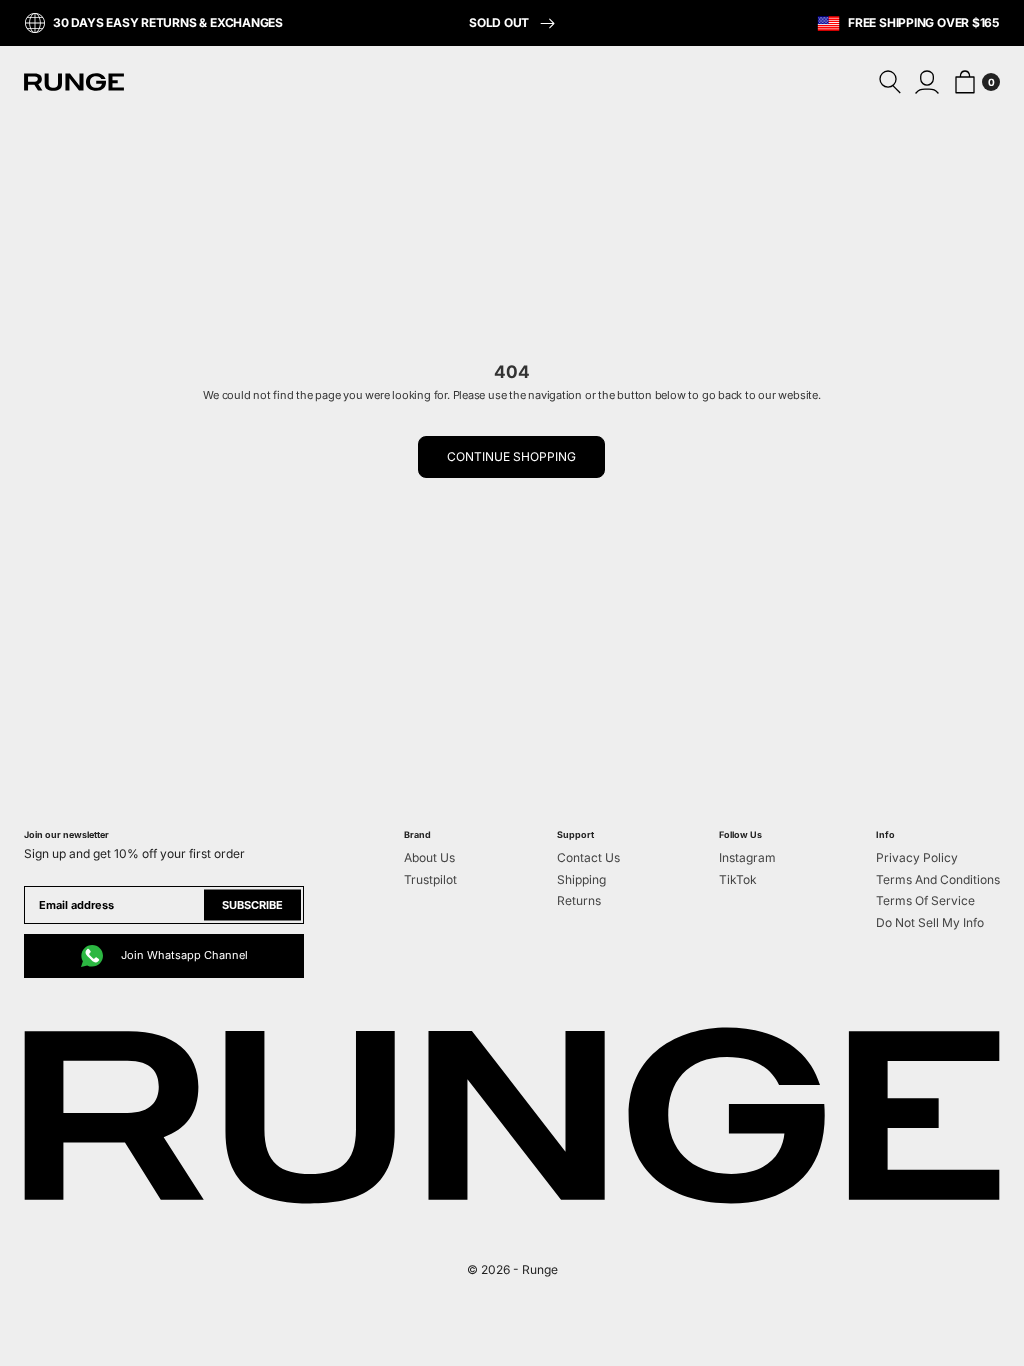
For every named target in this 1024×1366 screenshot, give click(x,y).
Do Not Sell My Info (930, 922)
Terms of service (925, 900)
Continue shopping (511, 456)
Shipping (581, 879)
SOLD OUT (500, 22)
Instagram (747, 857)
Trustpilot (430, 879)
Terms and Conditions (938, 879)
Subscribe (252, 904)
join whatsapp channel (184, 955)
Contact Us (588, 857)
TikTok (738, 879)
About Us (429, 857)
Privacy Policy (917, 857)
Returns (579, 900)
